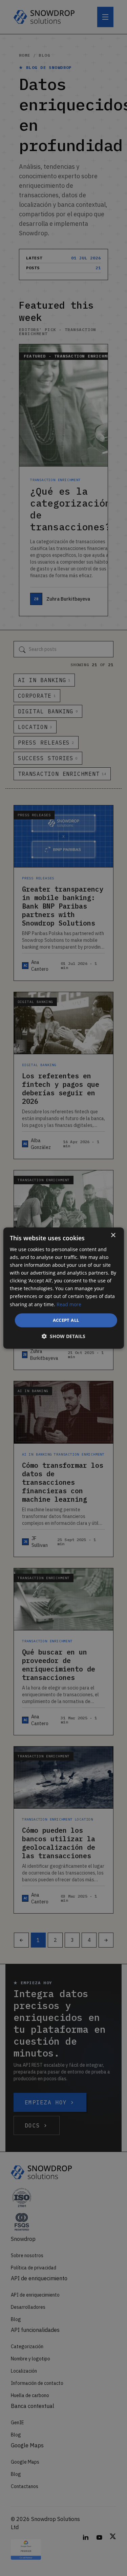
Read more (69, 1304)
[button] (63, 1336)
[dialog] (63, 1288)
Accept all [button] (66, 1320)
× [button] (113, 1235)
